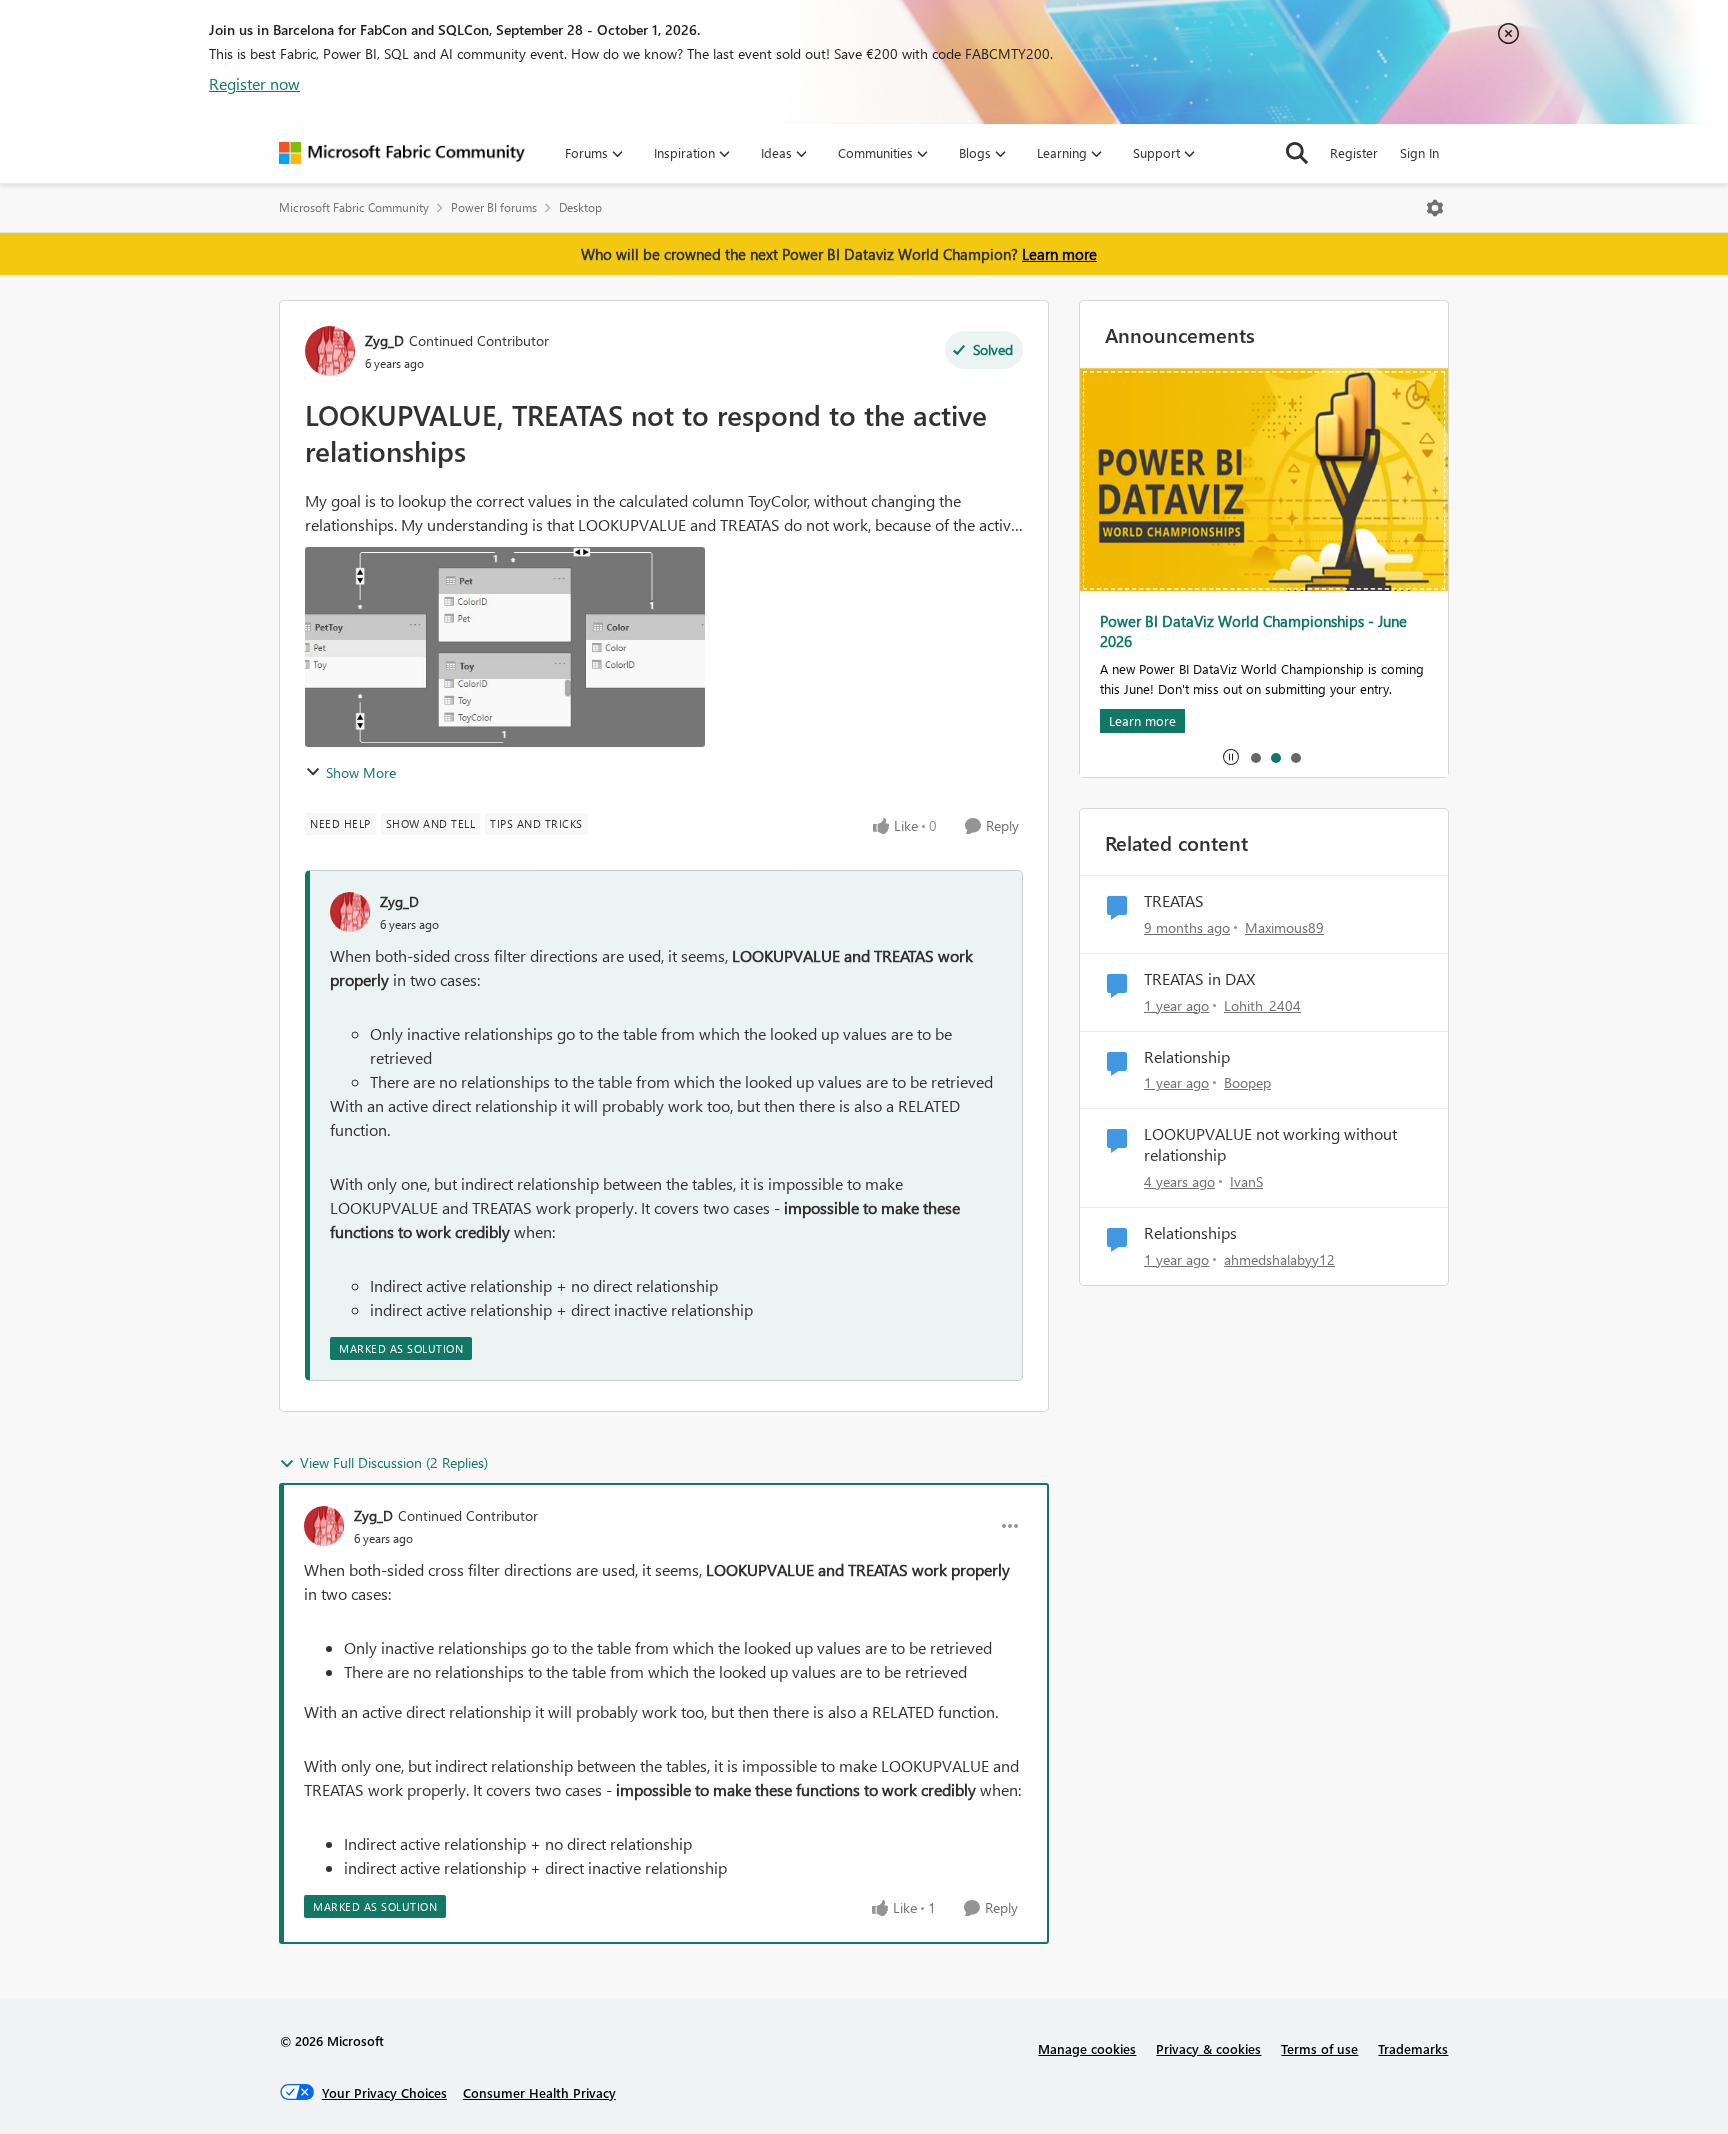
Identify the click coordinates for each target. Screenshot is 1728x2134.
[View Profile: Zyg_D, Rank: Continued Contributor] (330, 351)
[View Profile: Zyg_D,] (350, 912)
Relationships (1190, 1233)
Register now (254, 83)
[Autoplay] (1231, 757)
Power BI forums (494, 207)
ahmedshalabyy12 (1279, 1259)
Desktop (580, 207)
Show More (361, 772)
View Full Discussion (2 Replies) (394, 1462)
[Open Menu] (1435, 208)
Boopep (1247, 1082)
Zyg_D (384, 340)
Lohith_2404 (1262, 1005)
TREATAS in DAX (1199, 979)
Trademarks (1413, 2048)
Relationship (1187, 1057)
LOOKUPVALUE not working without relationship (1270, 1144)
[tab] (1255, 757)
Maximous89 (1284, 927)
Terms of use (1319, 2048)
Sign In (1419, 152)
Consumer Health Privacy (539, 2092)
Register (1354, 152)
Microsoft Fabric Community (354, 207)
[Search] (1297, 153)
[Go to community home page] (402, 153)
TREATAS (1174, 901)
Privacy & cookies (1208, 2048)
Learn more (1059, 254)
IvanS (1246, 1181)
